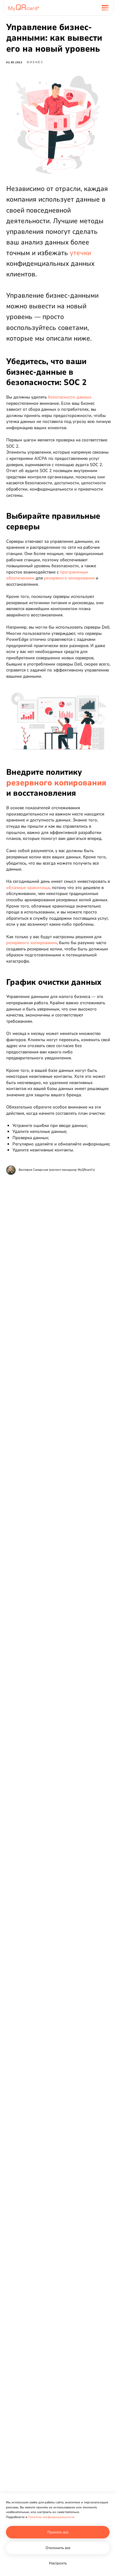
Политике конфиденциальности (51, 2517)
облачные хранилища (28, 888)
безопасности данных (69, 397)
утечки (80, 253)
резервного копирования (69, 578)
